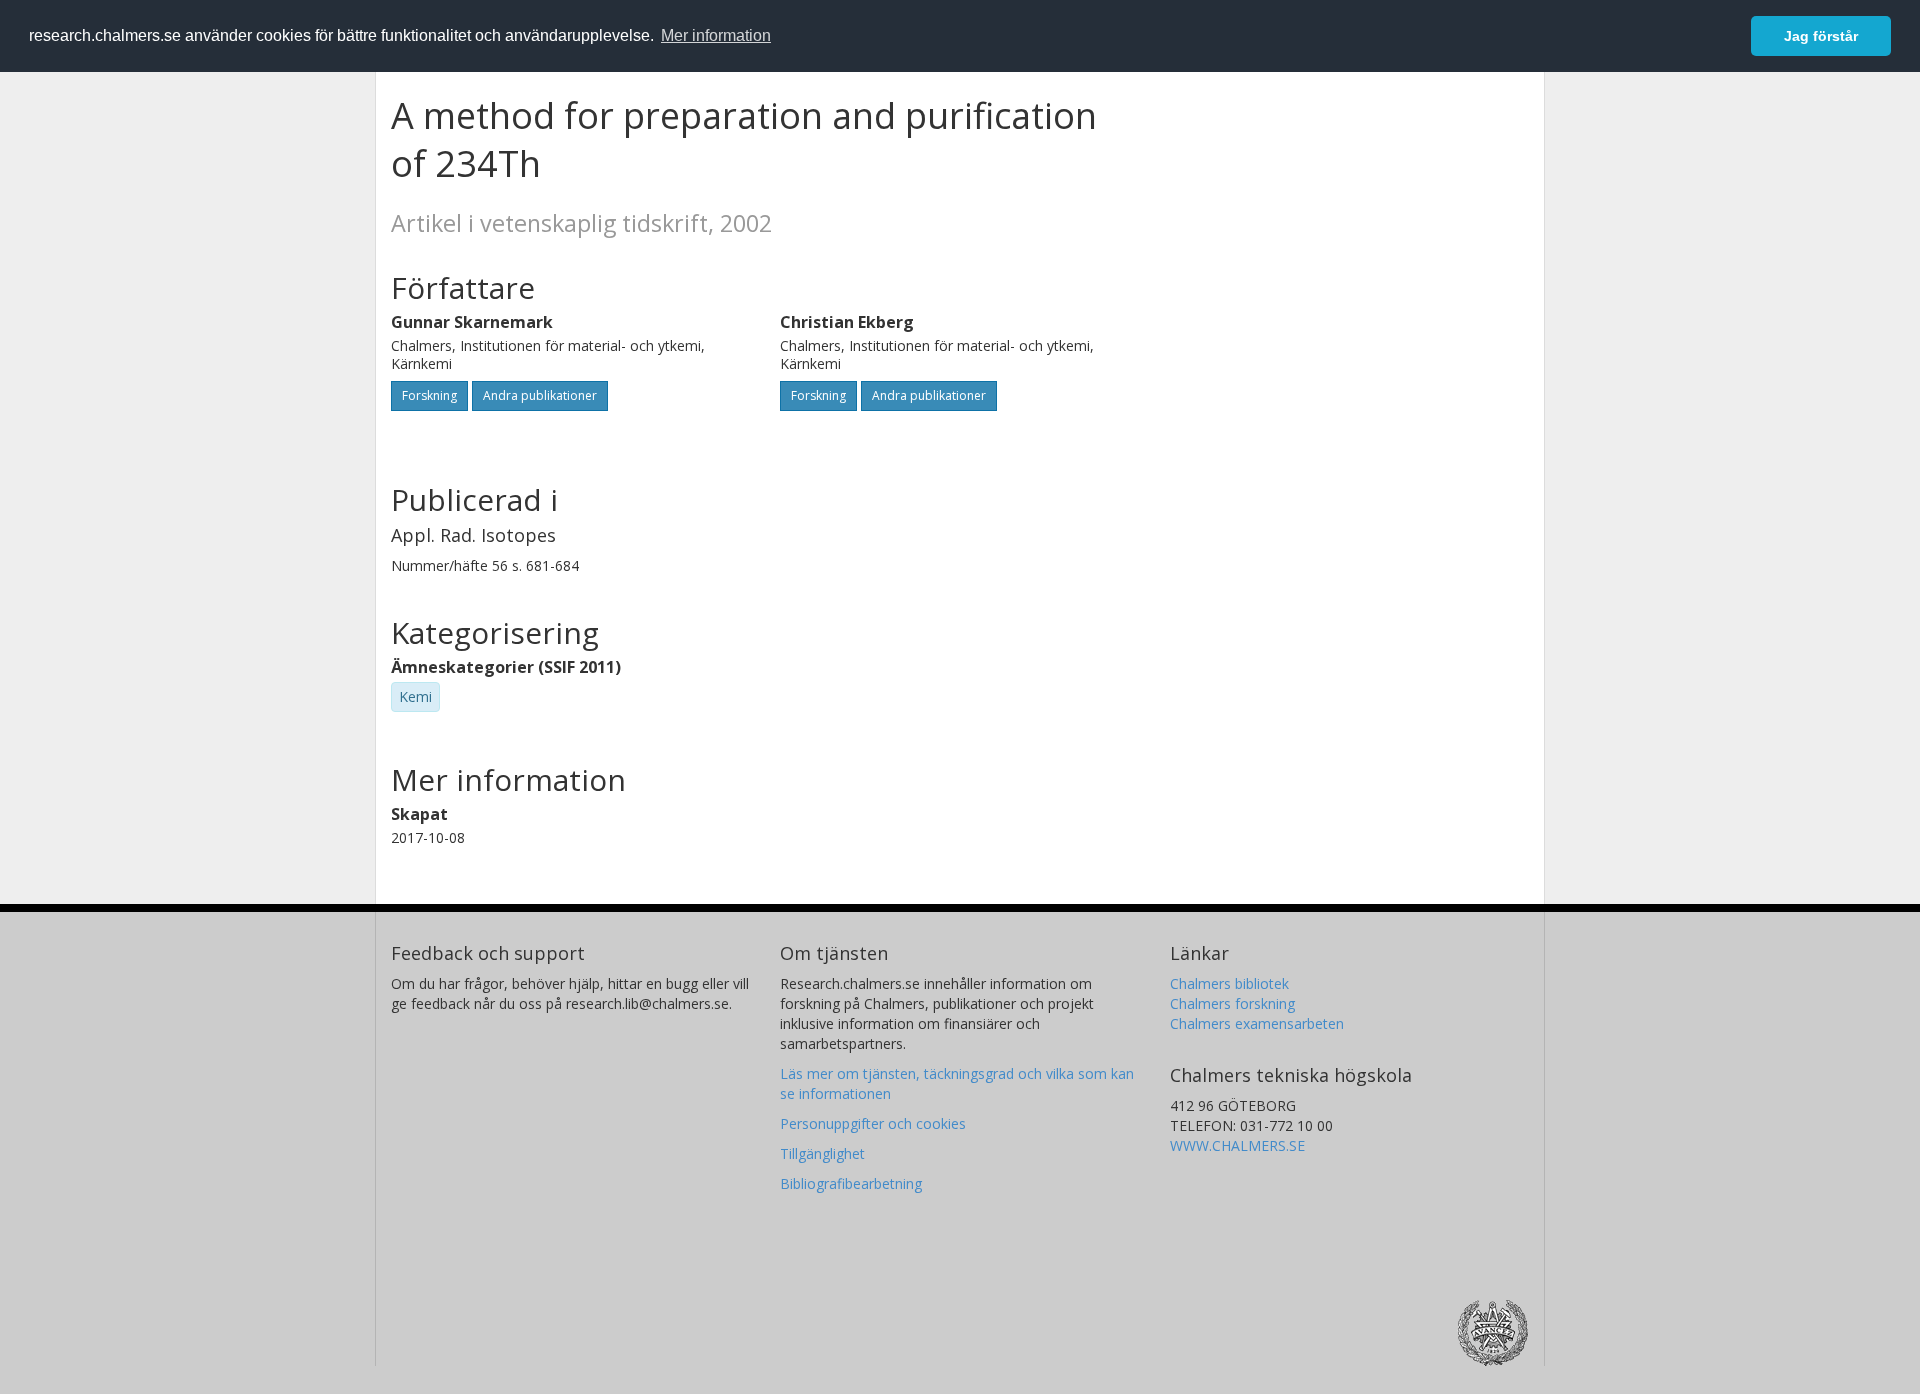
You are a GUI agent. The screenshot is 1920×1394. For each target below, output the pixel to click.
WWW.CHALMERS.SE (1237, 1145)
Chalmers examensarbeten (1257, 1023)
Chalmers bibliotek (1229, 983)
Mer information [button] (716, 35)
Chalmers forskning (1232, 1003)
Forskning (429, 395)
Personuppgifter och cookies (873, 1123)
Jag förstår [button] (1821, 36)
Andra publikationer (540, 395)
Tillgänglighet (822, 1153)
